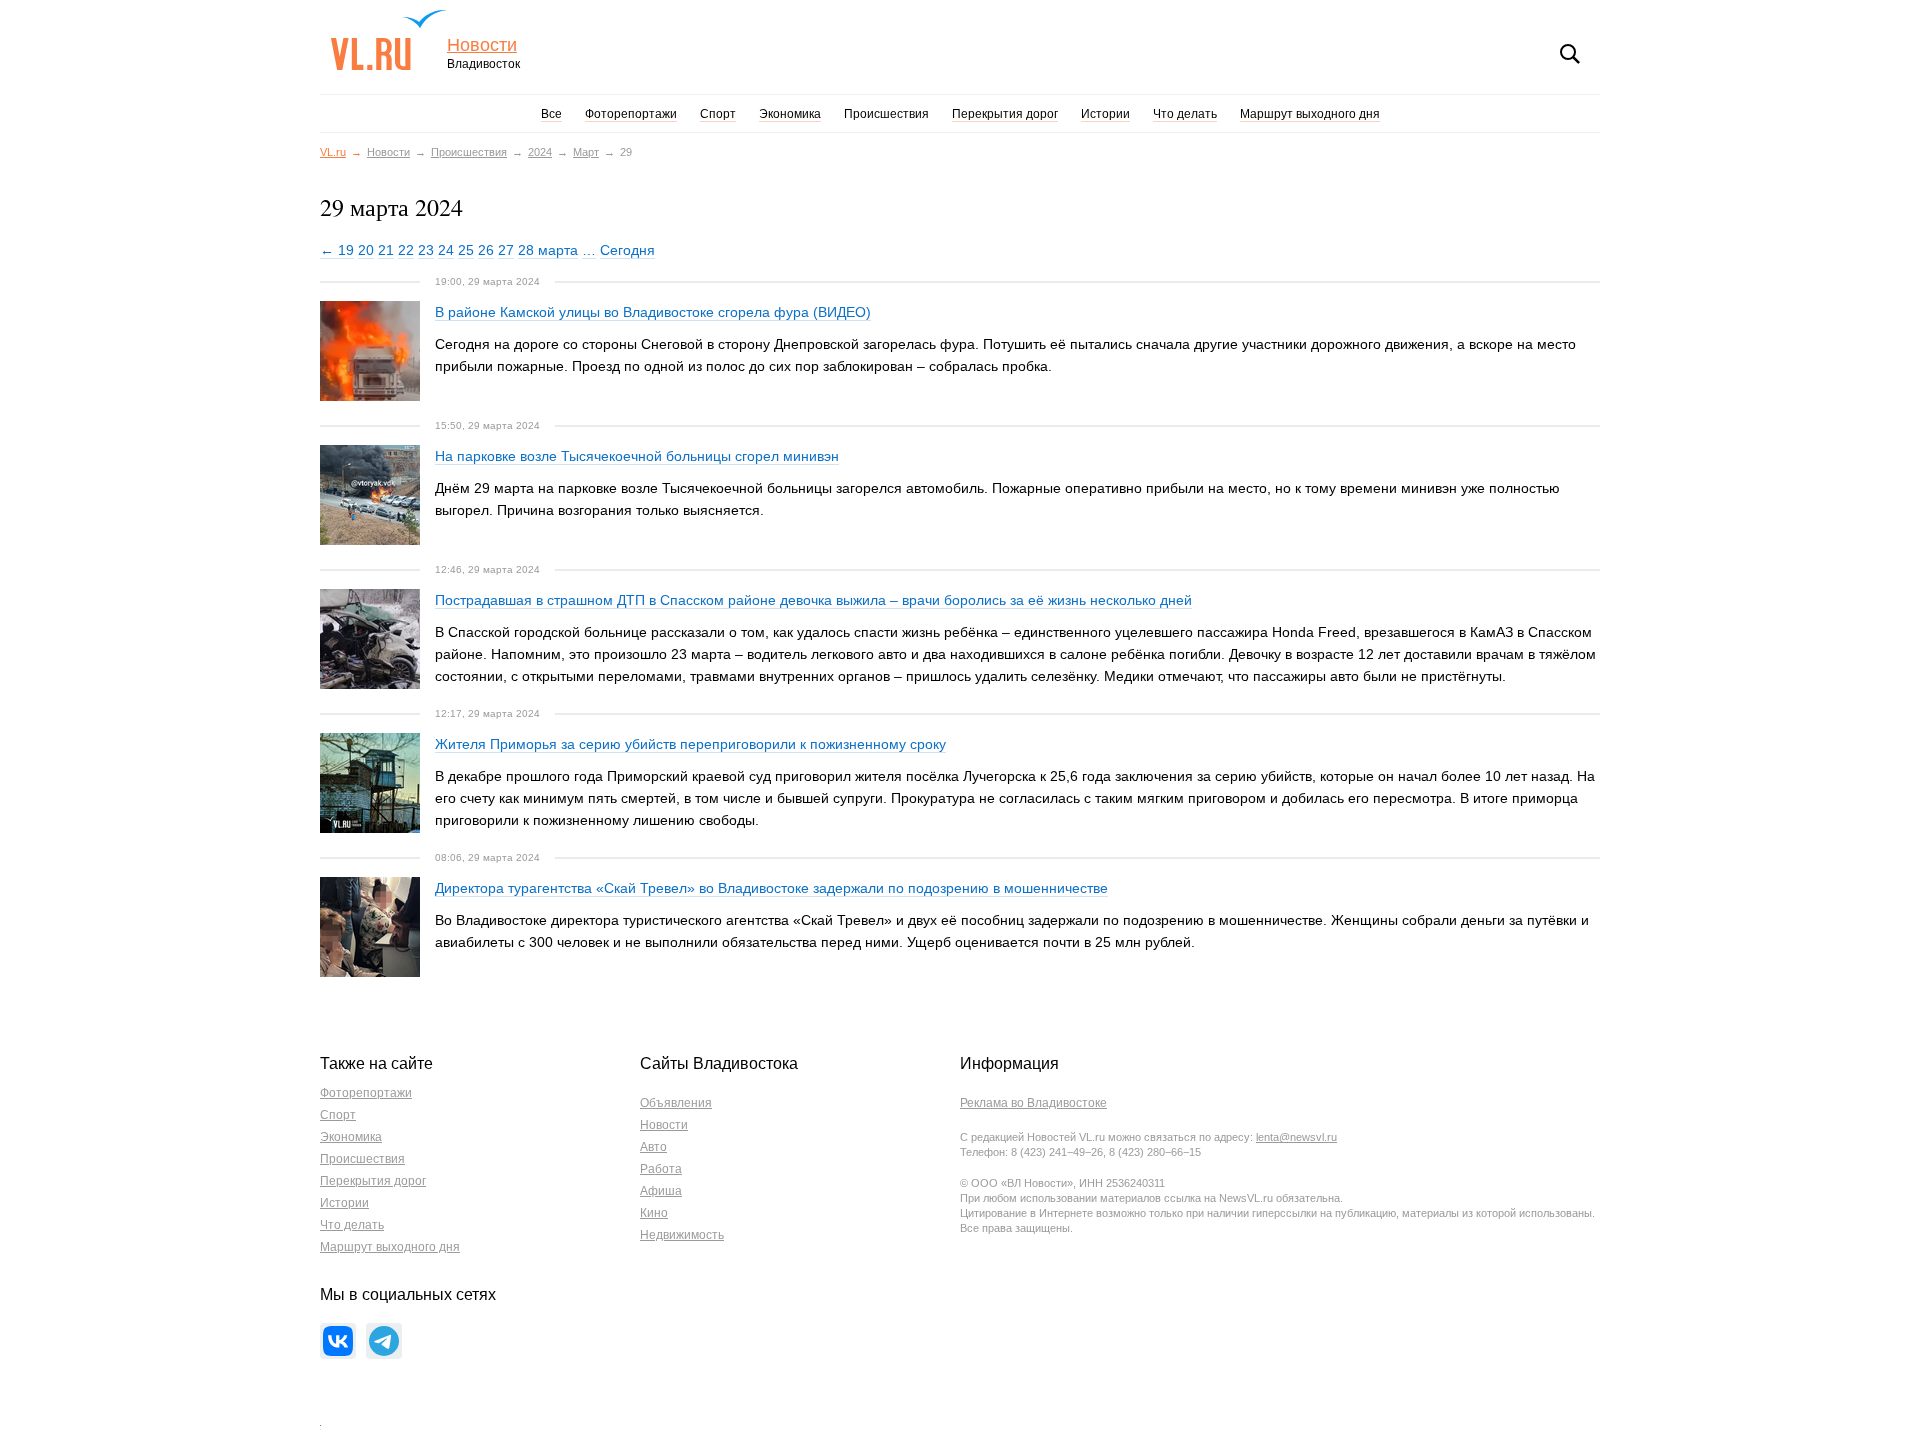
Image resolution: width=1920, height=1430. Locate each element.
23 (426, 250)
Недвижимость (682, 1235)
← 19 (337, 250)
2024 (540, 152)
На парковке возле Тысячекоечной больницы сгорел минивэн (637, 456)
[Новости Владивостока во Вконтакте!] (338, 1341)
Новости (482, 45)
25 (466, 250)
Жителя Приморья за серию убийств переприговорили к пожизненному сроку (690, 744)
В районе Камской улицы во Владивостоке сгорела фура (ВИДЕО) (653, 312)
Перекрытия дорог (1005, 114)
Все (551, 114)
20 (366, 250)
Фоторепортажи (631, 114)
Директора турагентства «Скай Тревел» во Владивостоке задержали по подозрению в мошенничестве (771, 888)
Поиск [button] (1570, 54)
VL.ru (388, 40)
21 (386, 250)
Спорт (718, 114)
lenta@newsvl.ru (1296, 1137)
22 (406, 250)
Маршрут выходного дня (1310, 114)
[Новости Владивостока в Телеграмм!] (384, 1341)
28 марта (548, 250)
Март (586, 152)
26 (486, 250)
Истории (1105, 114)
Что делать (1185, 114)
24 (446, 250)
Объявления (676, 1103)
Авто (653, 1147)
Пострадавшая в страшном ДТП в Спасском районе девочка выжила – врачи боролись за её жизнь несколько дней (813, 600)
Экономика (790, 114)
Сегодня (627, 250)
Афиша (661, 1191)
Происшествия (886, 114)
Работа (661, 1169)
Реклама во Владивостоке (1033, 1103)
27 (506, 250)
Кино (654, 1213)
